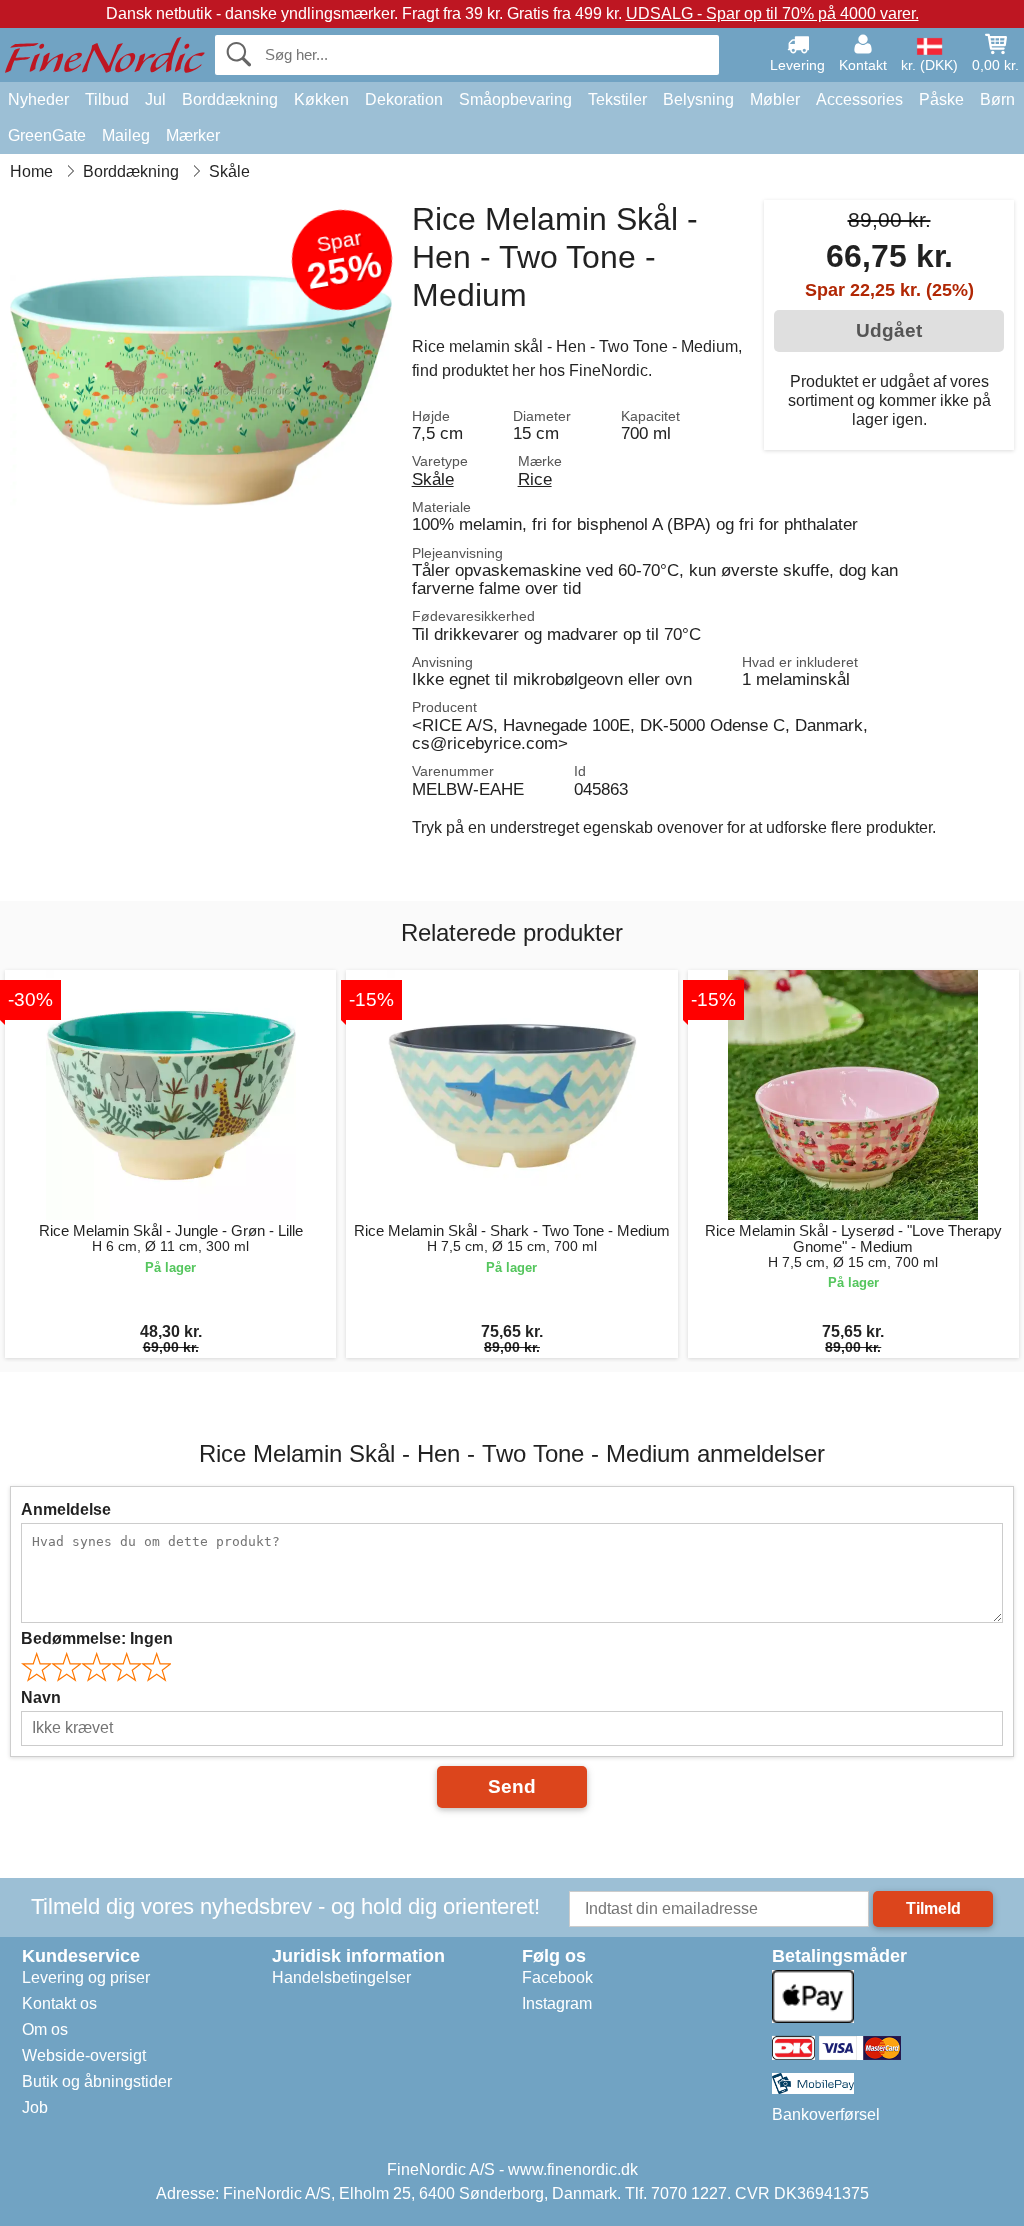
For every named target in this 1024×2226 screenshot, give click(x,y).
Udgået (889, 330)
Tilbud (107, 99)
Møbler (775, 99)
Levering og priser (86, 1977)
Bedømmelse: (97, 1638)
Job (35, 2107)
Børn (997, 99)
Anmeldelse (66, 1509)
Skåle (433, 479)
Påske (941, 99)
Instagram (557, 2003)
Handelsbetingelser (341, 1977)
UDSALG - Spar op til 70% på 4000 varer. (772, 13)
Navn (41, 1697)
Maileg (126, 135)
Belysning (698, 99)
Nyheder (38, 99)
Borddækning (230, 99)
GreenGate (47, 135)
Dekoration (404, 99)
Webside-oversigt (84, 2055)
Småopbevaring (515, 99)
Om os (45, 2029)
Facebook (557, 1977)
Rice (535, 479)
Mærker (193, 135)
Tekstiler (617, 99)
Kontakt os (59, 2003)
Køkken (321, 99)
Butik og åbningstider (97, 2081)
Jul (155, 99)
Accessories (859, 99)
